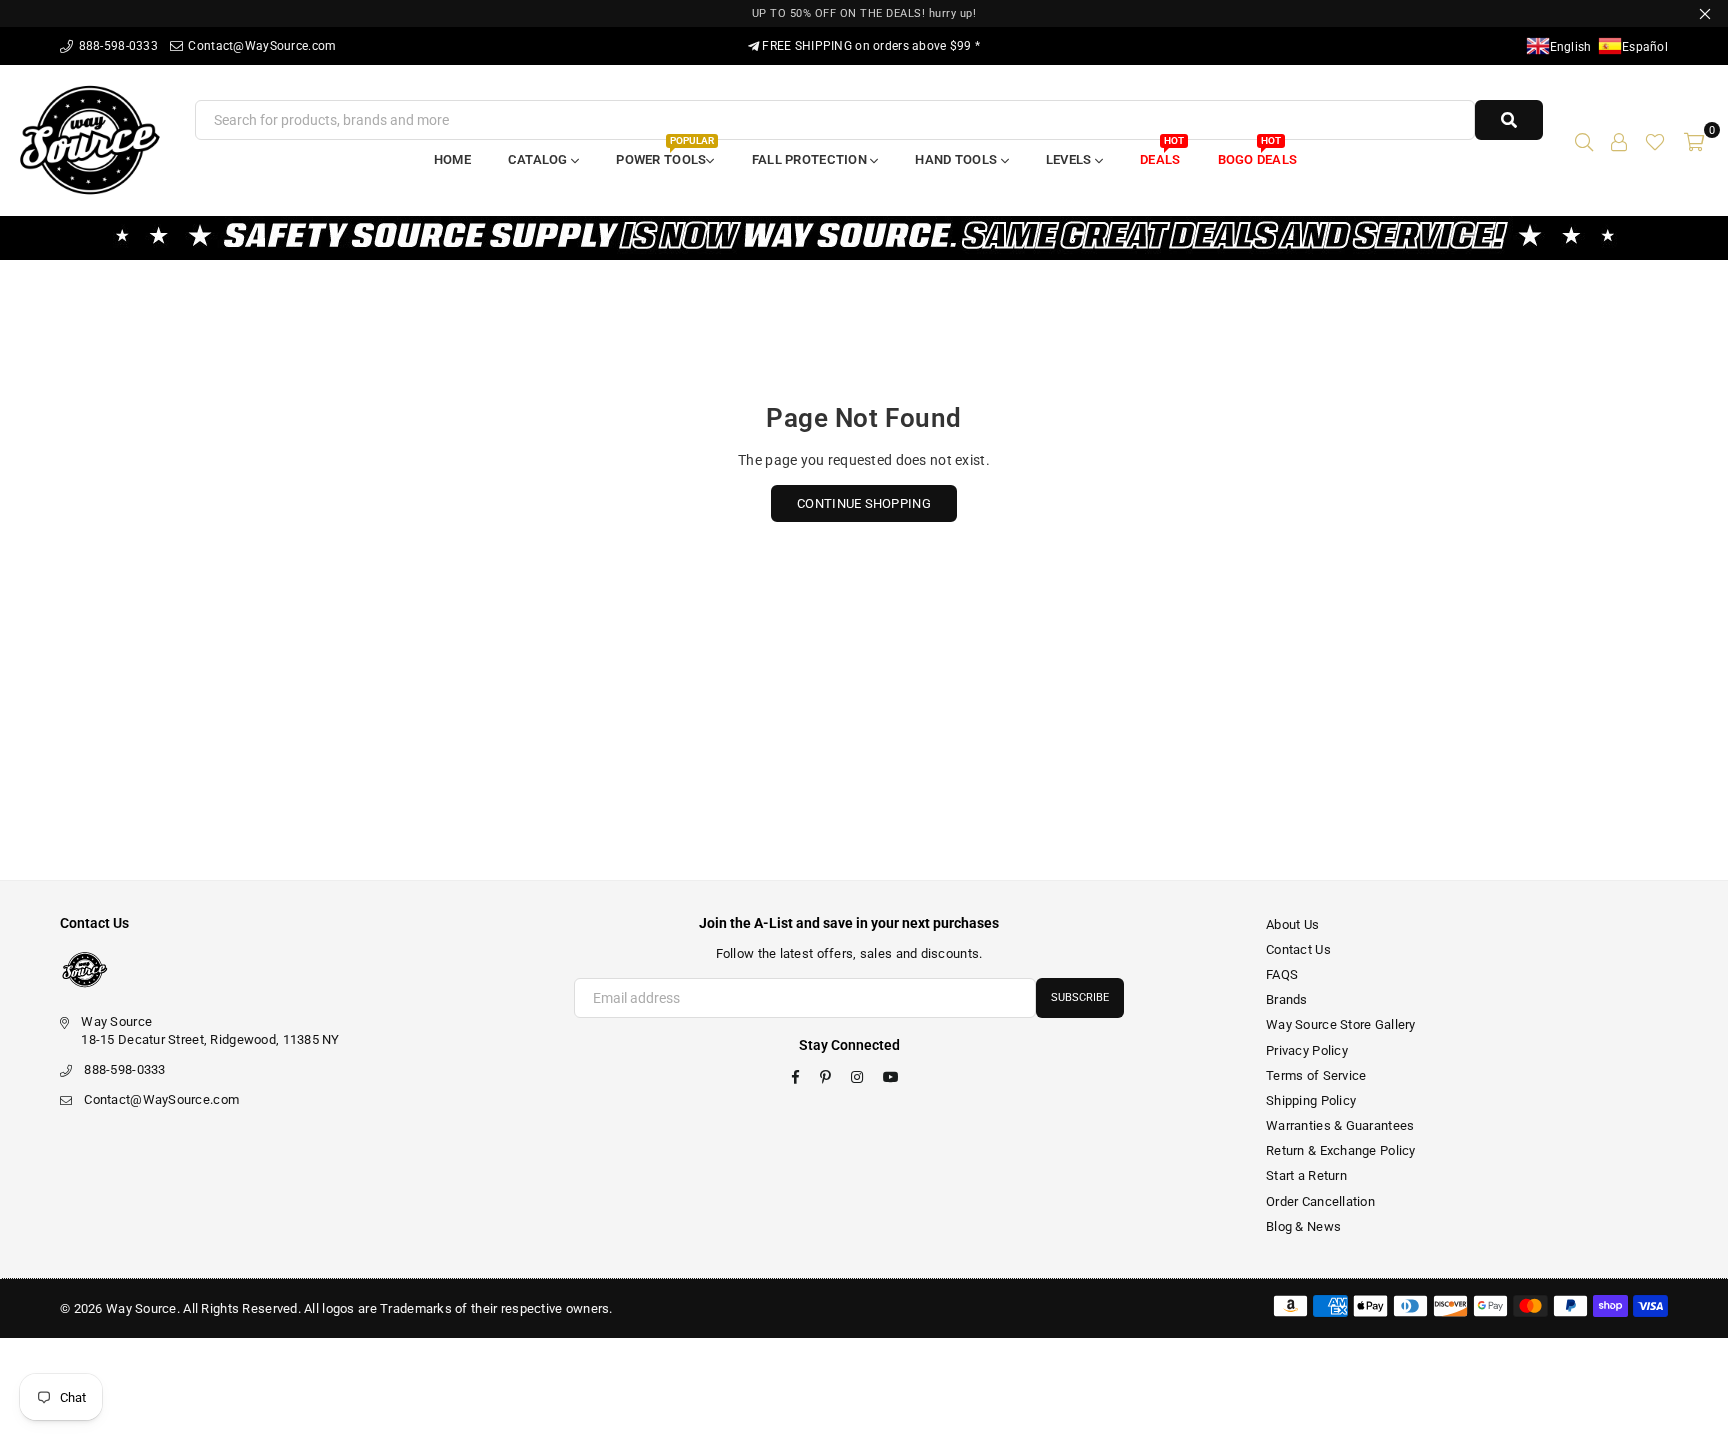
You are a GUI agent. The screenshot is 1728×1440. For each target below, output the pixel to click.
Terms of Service (1316, 1075)
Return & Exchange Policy (1341, 1150)
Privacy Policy (1307, 1050)
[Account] (1619, 140)
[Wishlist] (1655, 140)
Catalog (539, 159)
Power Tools (664, 153)
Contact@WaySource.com (260, 46)
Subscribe (1080, 997)
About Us (1292, 924)
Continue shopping (864, 503)
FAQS (1282, 974)
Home (452, 159)
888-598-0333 (116, 46)
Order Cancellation (1320, 1201)
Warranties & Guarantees (1340, 1125)
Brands (1287, 999)
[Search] (1584, 140)
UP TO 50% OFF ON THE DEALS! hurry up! (864, 13)
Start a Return (1306, 1175)
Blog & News (1303, 1226)
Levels (1070, 159)
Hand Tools (957, 159)
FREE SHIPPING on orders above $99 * (869, 46)
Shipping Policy (1311, 1100)
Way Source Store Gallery (1341, 1024)
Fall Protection (811, 159)
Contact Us (1298, 949)
